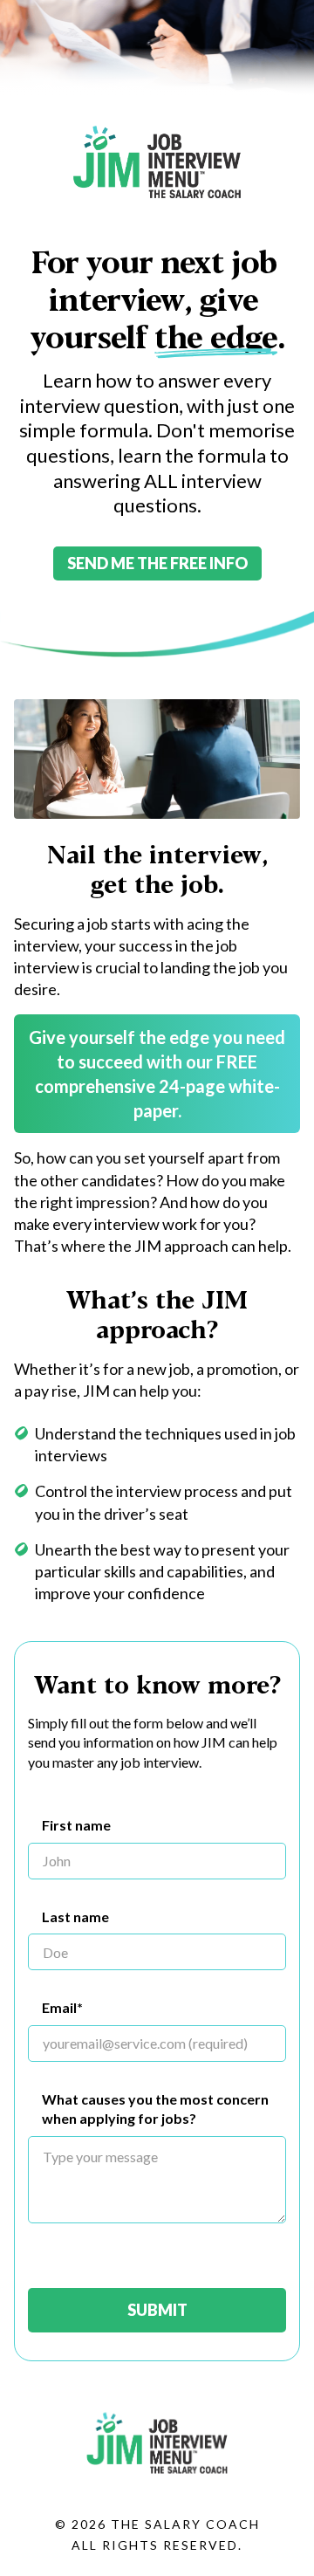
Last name (75, 1917)
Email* (62, 2007)
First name (76, 1825)
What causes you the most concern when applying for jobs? (155, 2109)
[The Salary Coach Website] (157, 2485)
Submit (157, 2310)
